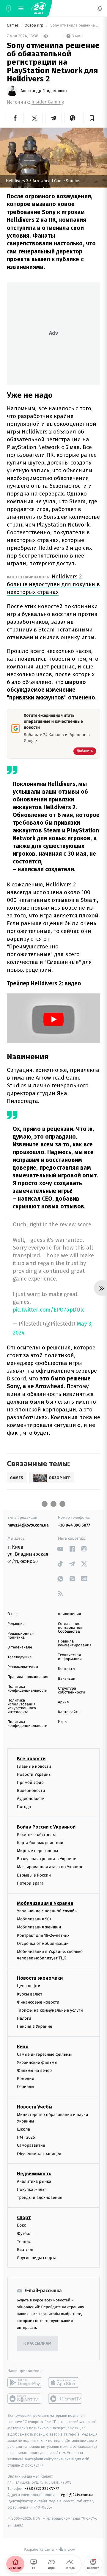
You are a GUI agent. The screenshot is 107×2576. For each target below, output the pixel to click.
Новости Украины (34, 1774)
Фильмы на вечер (34, 2070)
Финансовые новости (38, 2002)
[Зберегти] (92, 118)
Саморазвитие (31, 2145)
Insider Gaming (48, 102)
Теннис (24, 2241)
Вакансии (67, 1679)
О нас (12, 1614)
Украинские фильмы (37, 2062)
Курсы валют (30, 1994)
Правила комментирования (75, 1643)
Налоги (24, 2018)
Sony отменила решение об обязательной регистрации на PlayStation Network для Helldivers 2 (75, 25)
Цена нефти (29, 1986)
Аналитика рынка (34, 2181)
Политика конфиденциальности (27, 1689)
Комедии (26, 2079)
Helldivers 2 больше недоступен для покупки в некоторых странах (53, 584)
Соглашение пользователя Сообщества (71, 1628)
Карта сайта (69, 1712)
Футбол (24, 2233)
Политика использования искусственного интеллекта (22, 1706)
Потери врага (30, 1883)
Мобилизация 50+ (34, 1919)
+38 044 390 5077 (74, 1525)
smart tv (25, 2399)
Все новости (31, 1758)
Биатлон (25, 2250)
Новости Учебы (35, 2107)
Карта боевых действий (40, 1842)
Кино (23, 2046)
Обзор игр (34, 25)
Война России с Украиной (46, 1827)
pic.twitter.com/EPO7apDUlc (49, 1310)
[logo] (39, 8)
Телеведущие (20, 1657)
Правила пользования (28, 1677)
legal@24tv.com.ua (77, 2494)
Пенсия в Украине (35, 2026)
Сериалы (26, 2087)
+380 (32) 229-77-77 (42, 2488)
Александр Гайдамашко (44, 91)
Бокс (21, 2225)
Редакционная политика (21, 1636)
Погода (24, 1807)
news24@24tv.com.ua (28, 1525)
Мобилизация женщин (39, 1927)
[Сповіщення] (100, 8)
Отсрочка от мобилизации (43, 1943)
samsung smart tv (66, 2399)
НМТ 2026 (26, 2137)
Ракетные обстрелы (36, 1834)
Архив (63, 1702)
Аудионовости (31, 1799)
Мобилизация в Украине (45, 1903)
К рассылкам (37, 2343)
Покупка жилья (32, 2189)
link (60, 1549)
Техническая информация (70, 1657)
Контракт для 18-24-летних (43, 1935)
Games (13, 25)
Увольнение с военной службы (47, 1911)
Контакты (67, 1669)
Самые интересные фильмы (44, 2054)
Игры (63, 1722)
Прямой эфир (30, 1782)
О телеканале (20, 1647)
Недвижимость (34, 2173)
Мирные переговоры (37, 1851)
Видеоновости (31, 1791)
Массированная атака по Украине (50, 1867)
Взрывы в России (34, 1875)
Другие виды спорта (37, 2258)
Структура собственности (71, 1690)
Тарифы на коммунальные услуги (50, 2010)
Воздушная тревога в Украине (47, 1859)
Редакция (16, 1624)
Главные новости (34, 1766)
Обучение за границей (39, 2153)
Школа (23, 2129)
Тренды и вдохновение (40, 2198)
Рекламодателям (23, 1667)
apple (66, 2383)
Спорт (24, 2217)
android (25, 2383)
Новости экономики (40, 1978)
